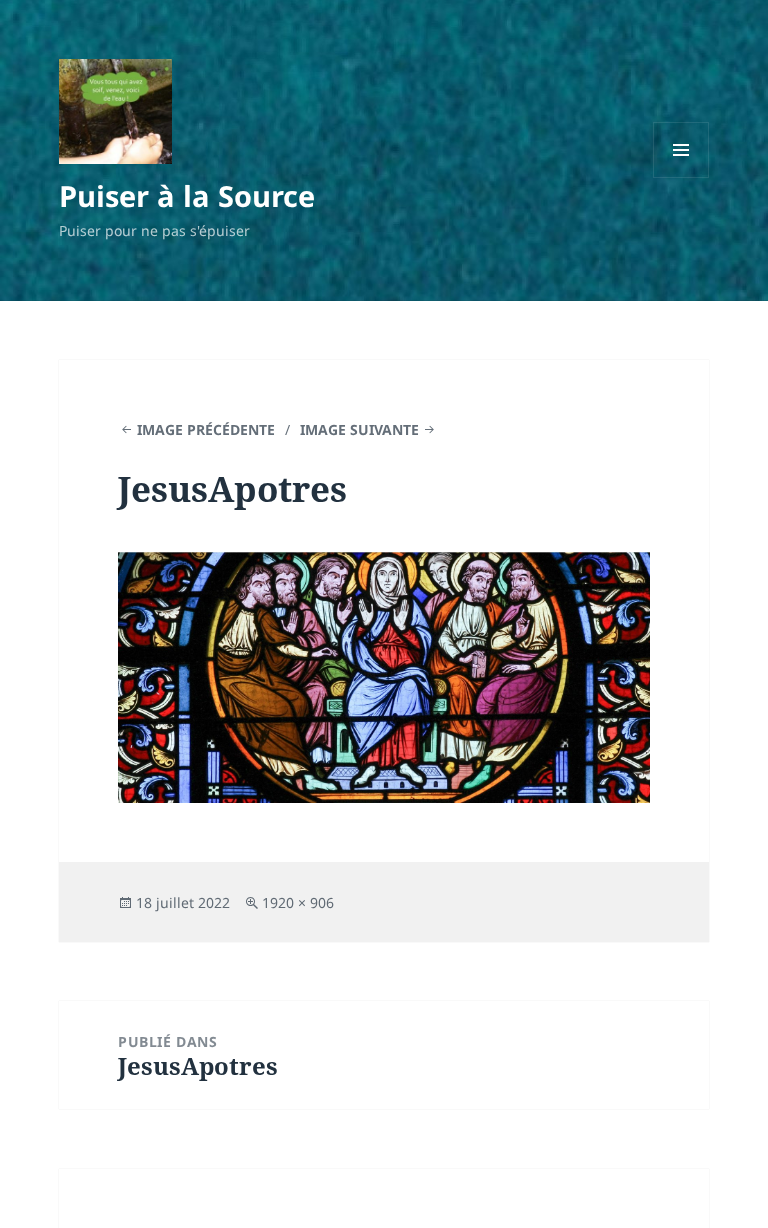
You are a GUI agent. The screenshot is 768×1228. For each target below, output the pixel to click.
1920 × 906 (298, 902)
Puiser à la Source (187, 195)
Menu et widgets (681, 177)
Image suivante (359, 429)
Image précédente (206, 429)
